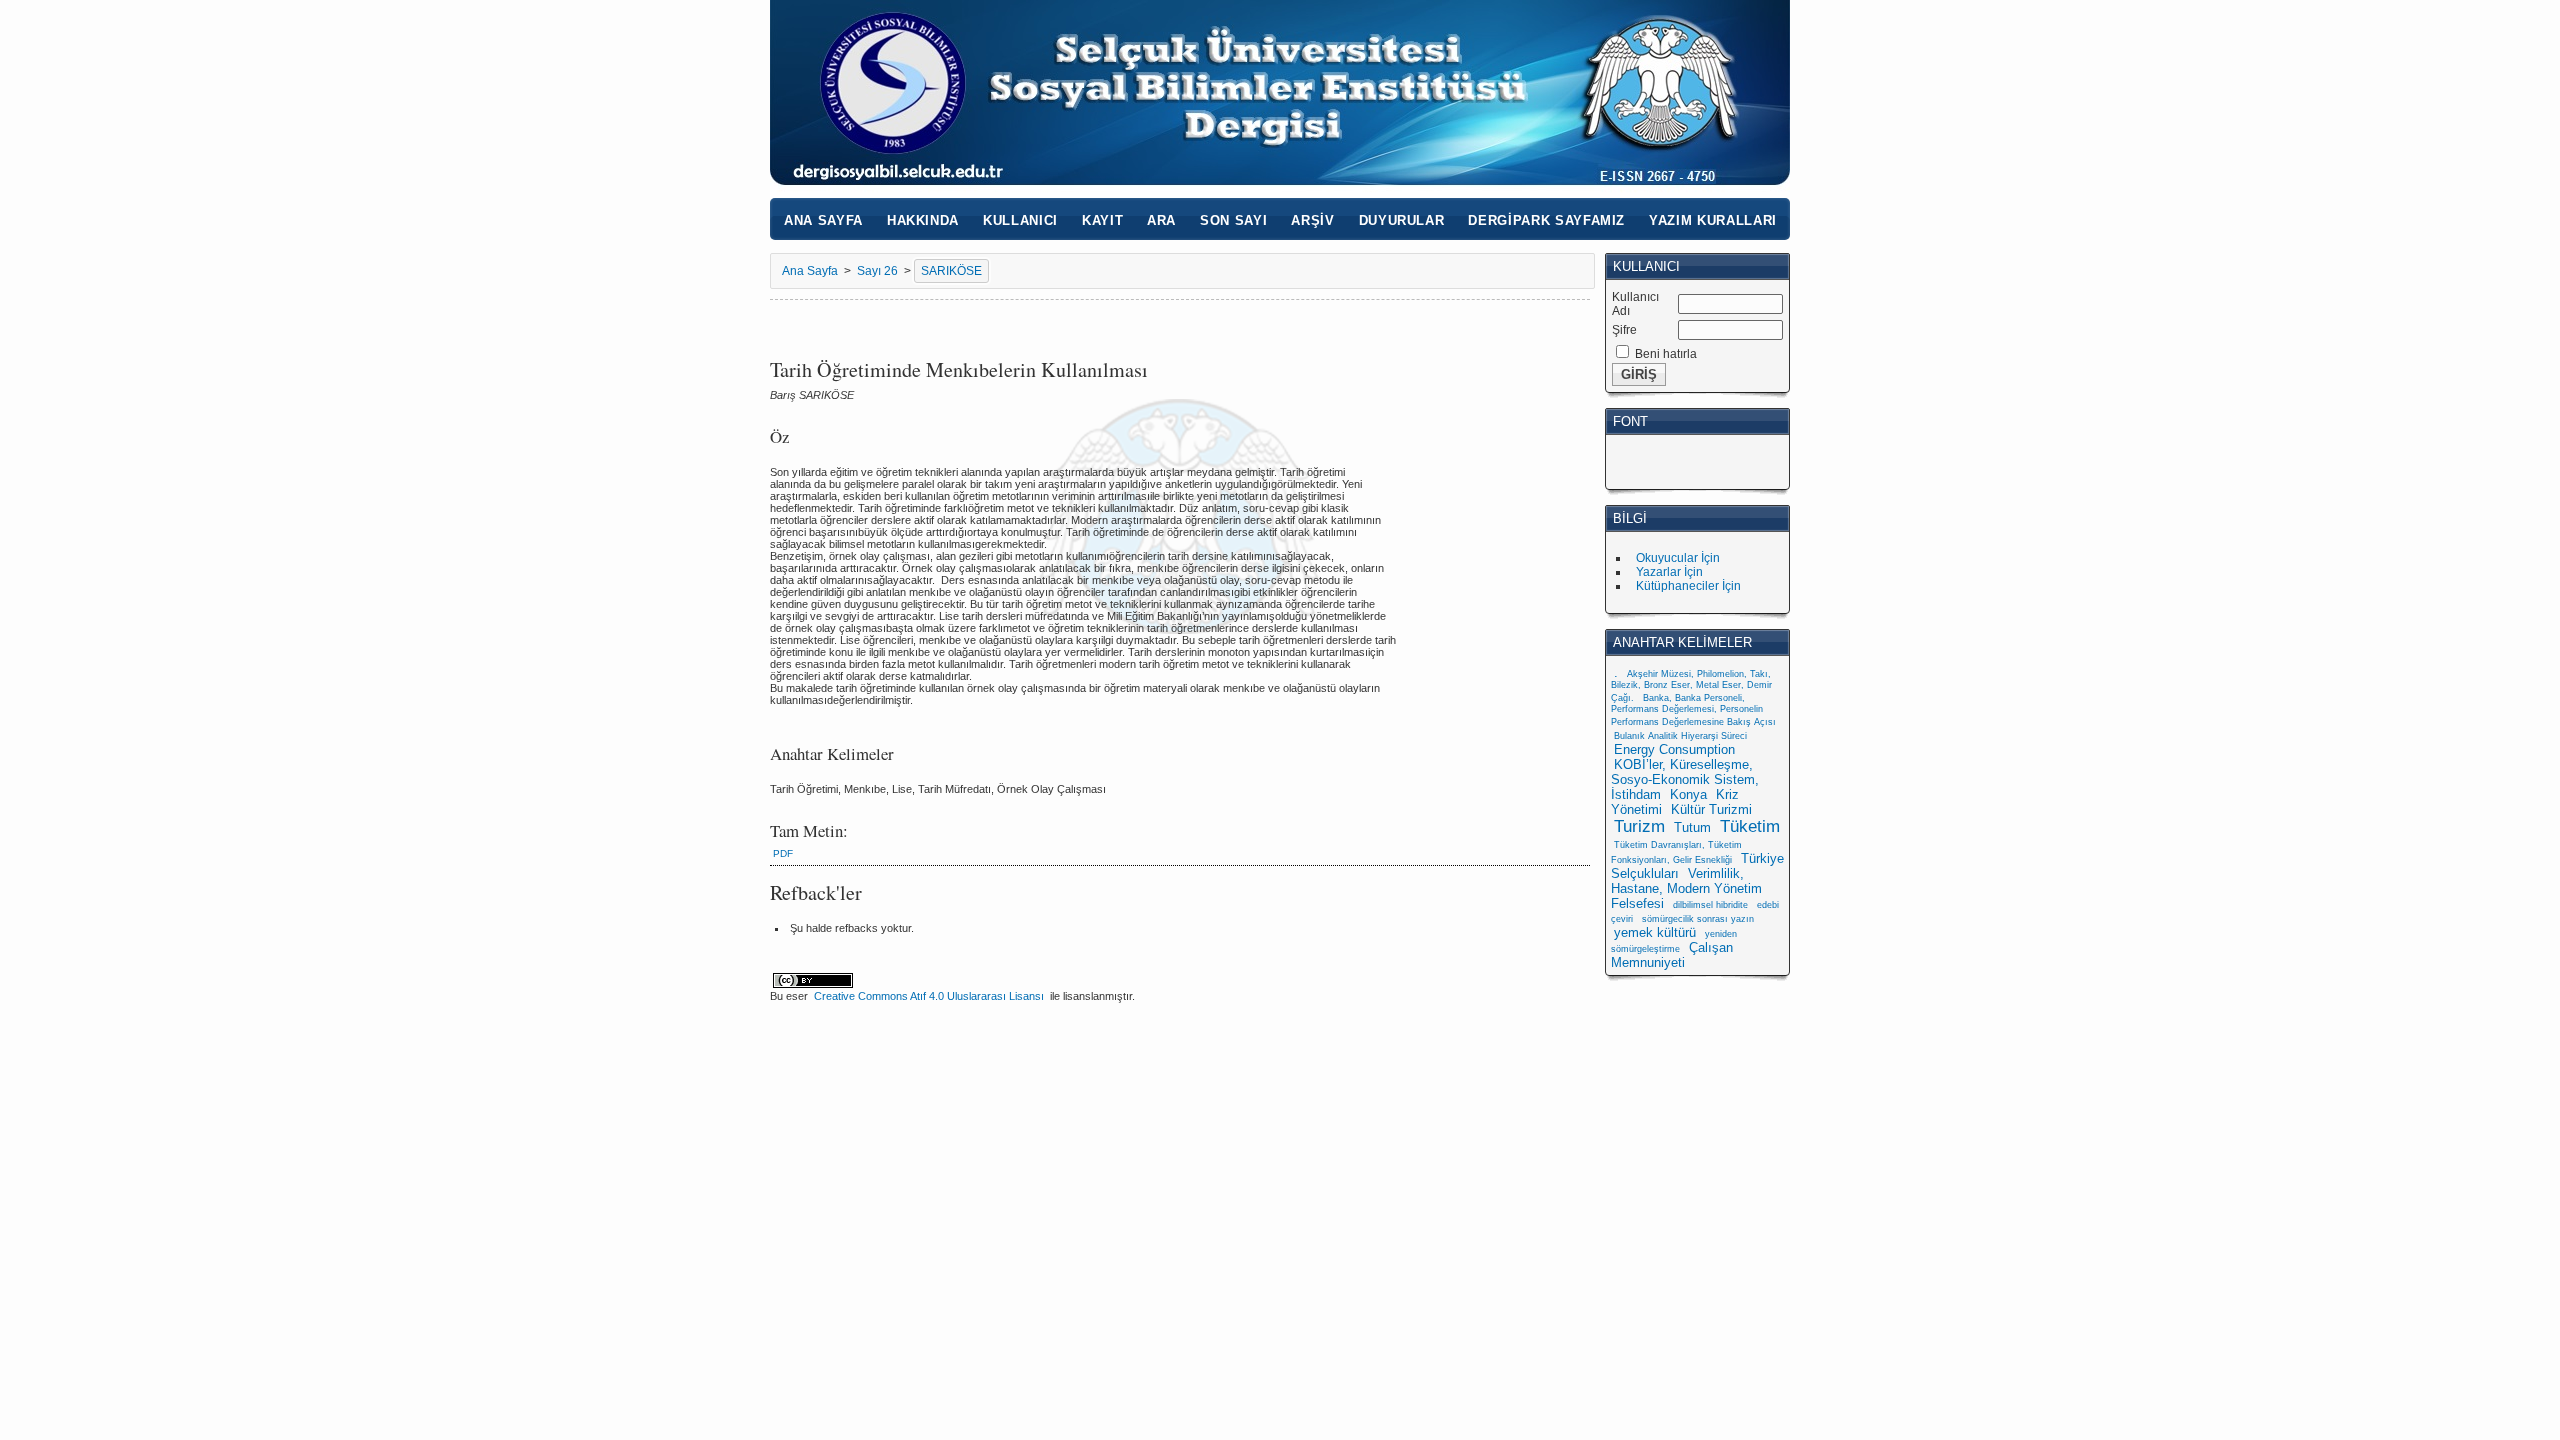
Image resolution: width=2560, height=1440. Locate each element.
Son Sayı (1233, 220)
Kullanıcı (1020, 220)
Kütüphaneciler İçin (1688, 586)
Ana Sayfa (823, 220)
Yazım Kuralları (1713, 220)
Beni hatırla (1666, 354)
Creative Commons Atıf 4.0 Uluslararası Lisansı (929, 996)
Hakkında (923, 220)
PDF (783, 853)
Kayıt (1102, 220)
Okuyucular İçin (1678, 558)
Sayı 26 (877, 271)
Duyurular (1402, 220)
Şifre (1624, 330)
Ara (1161, 220)
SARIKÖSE (951, 271)
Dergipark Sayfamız (1546, 220)
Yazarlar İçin (1669, 572)
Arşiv (1312, 220)
